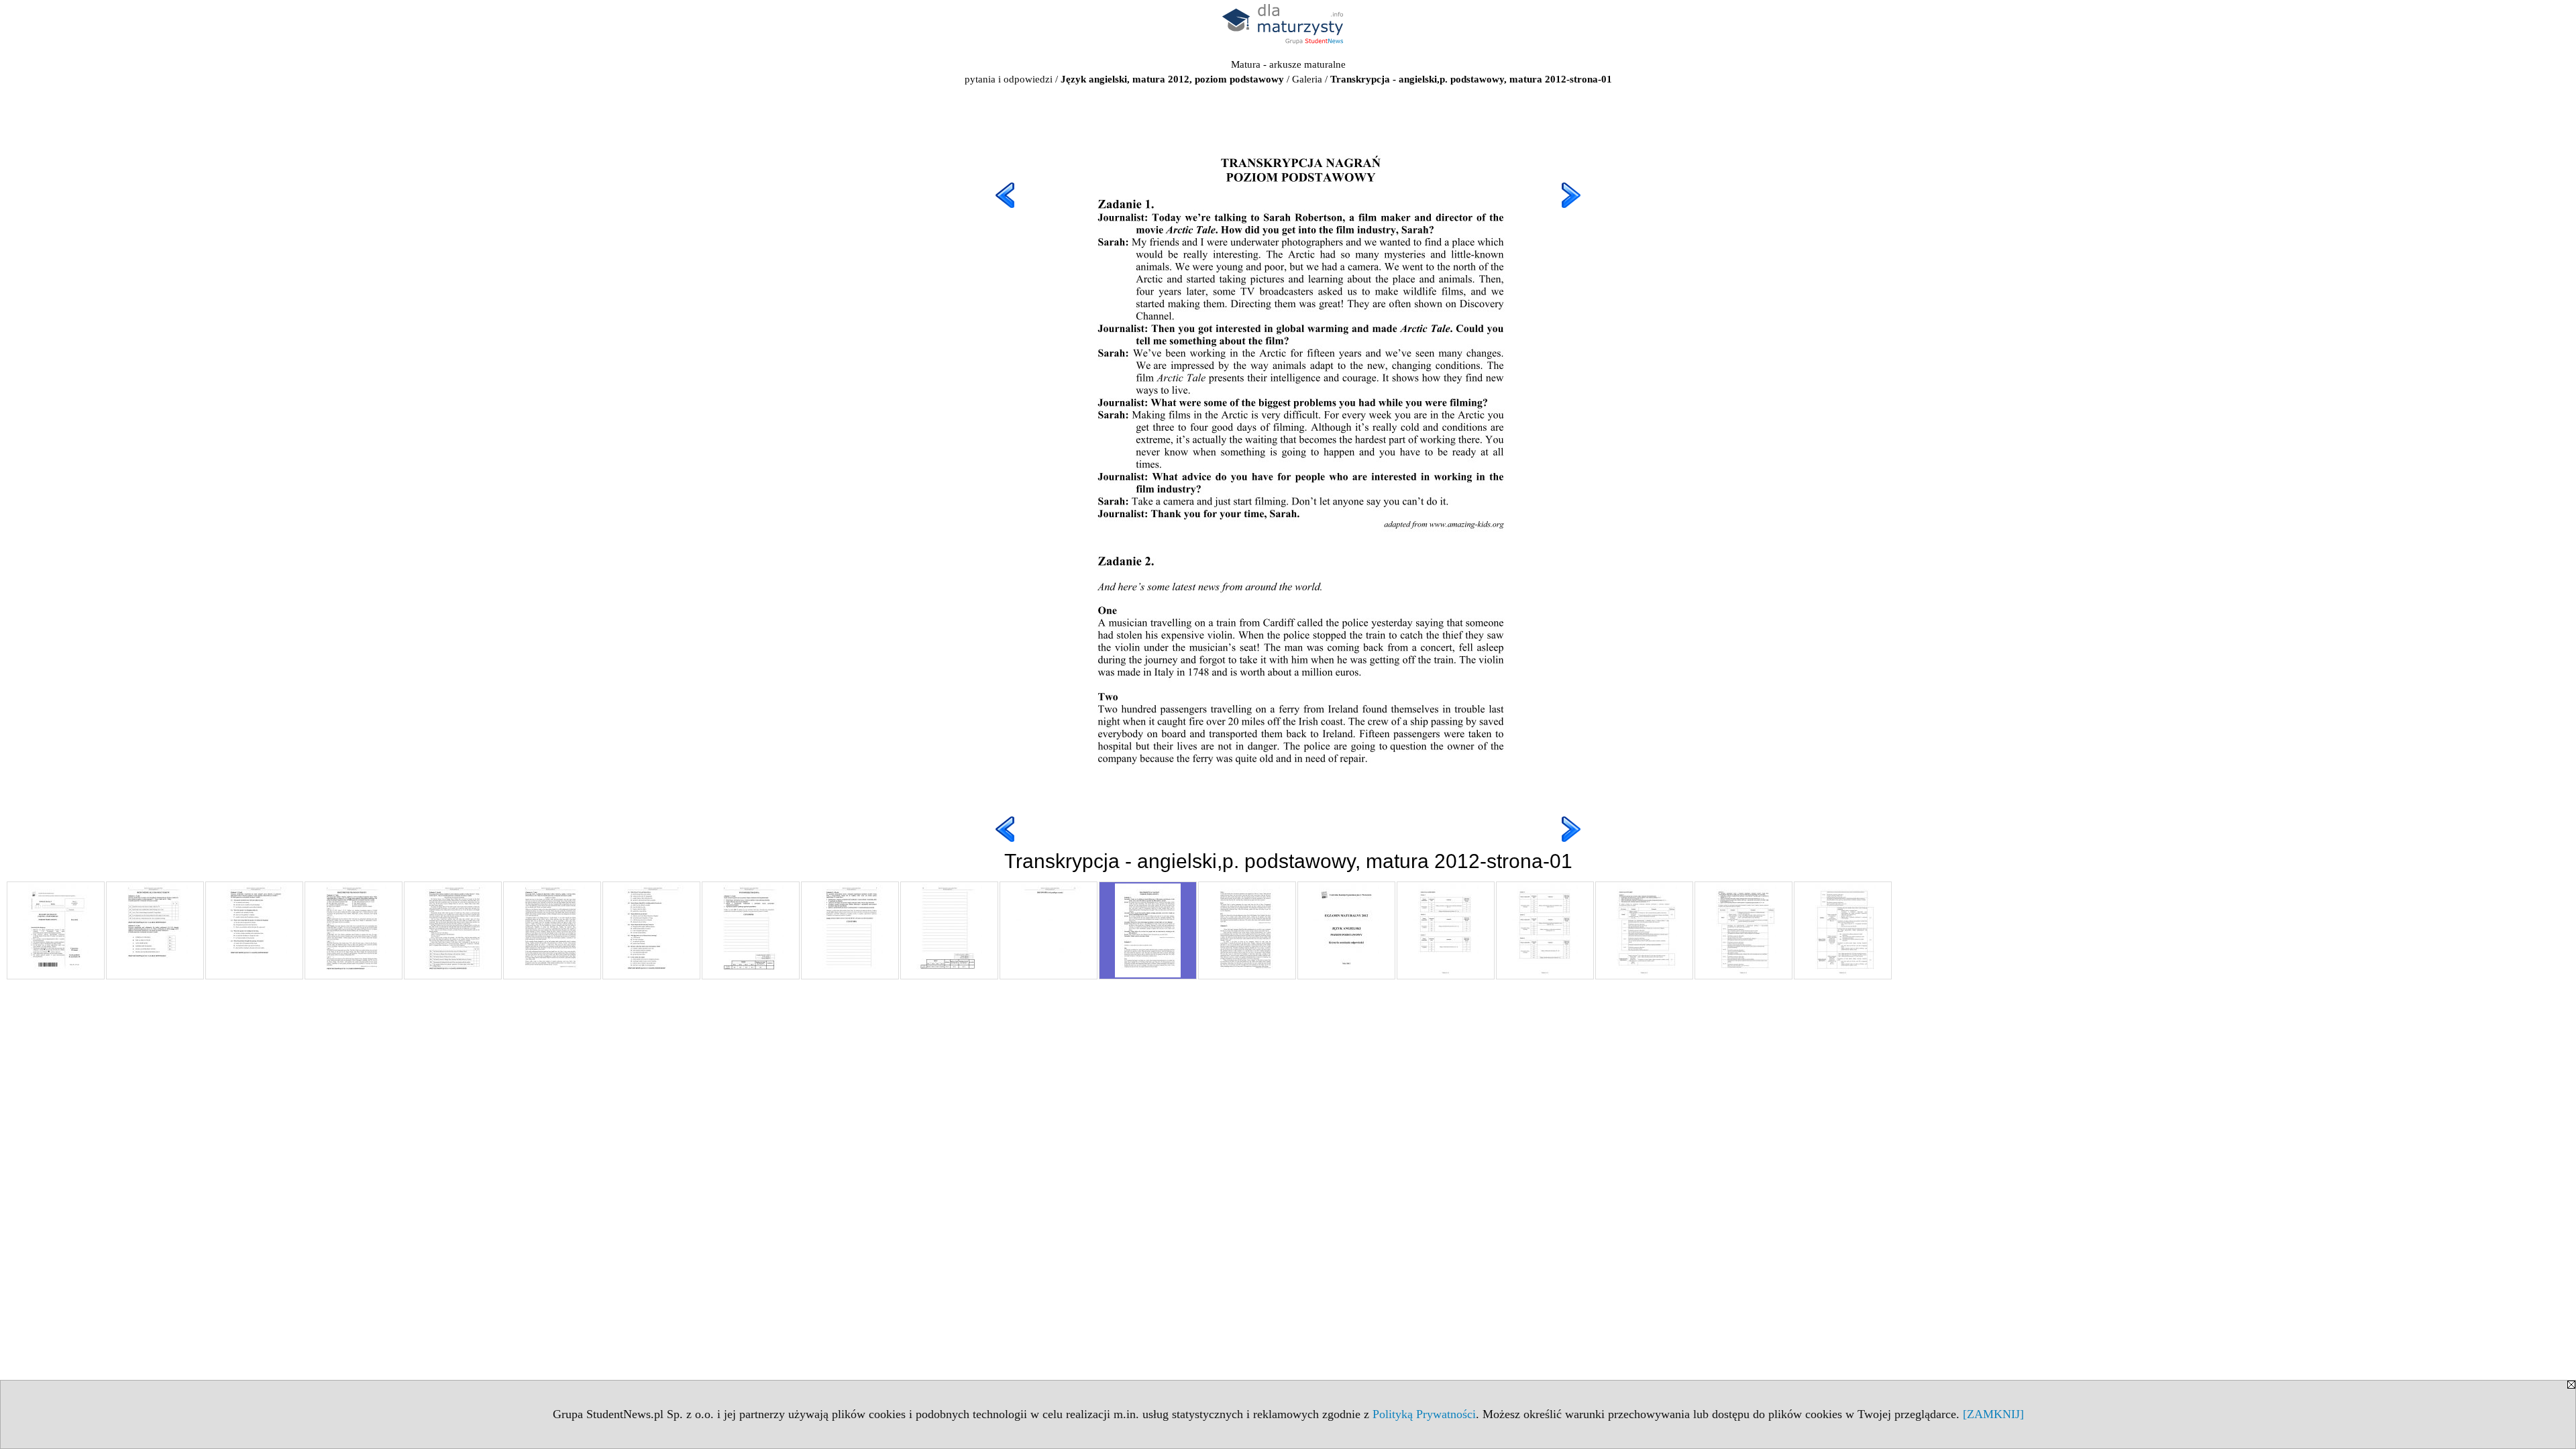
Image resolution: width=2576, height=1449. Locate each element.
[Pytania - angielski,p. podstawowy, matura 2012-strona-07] (651, 930)
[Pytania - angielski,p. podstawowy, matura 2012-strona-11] (1049, 930)
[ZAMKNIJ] (1993, 1414)
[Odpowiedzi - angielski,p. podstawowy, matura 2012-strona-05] (1743, 930)
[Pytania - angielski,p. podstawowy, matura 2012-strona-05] (453, 930)
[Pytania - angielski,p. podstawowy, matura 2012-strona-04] (354, 930)
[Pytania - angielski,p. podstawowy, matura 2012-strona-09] (850, 930)
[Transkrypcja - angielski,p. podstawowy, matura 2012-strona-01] (1148, 930)
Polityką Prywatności (1424, 1414)
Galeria (1307, 79)
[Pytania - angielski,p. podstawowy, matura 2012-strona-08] (751, 930)
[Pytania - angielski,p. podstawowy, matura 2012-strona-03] (254, 930)
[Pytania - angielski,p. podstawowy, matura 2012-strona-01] (56, 930)
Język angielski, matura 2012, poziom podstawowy (1172, 79)
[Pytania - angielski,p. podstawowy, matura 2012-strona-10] (949, 930)
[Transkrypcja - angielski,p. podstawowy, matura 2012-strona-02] (1247, 930)
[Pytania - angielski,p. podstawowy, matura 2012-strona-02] (155, 930)
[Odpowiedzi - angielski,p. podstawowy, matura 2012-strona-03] (1545, 930)
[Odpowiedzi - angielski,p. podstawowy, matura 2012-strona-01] (1346, 930)
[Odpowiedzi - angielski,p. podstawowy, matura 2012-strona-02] (1446, 930)
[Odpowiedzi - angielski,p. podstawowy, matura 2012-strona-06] (1843, 930)
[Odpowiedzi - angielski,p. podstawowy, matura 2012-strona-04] (1644, 930)
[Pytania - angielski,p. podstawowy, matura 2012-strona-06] (552, 930)
